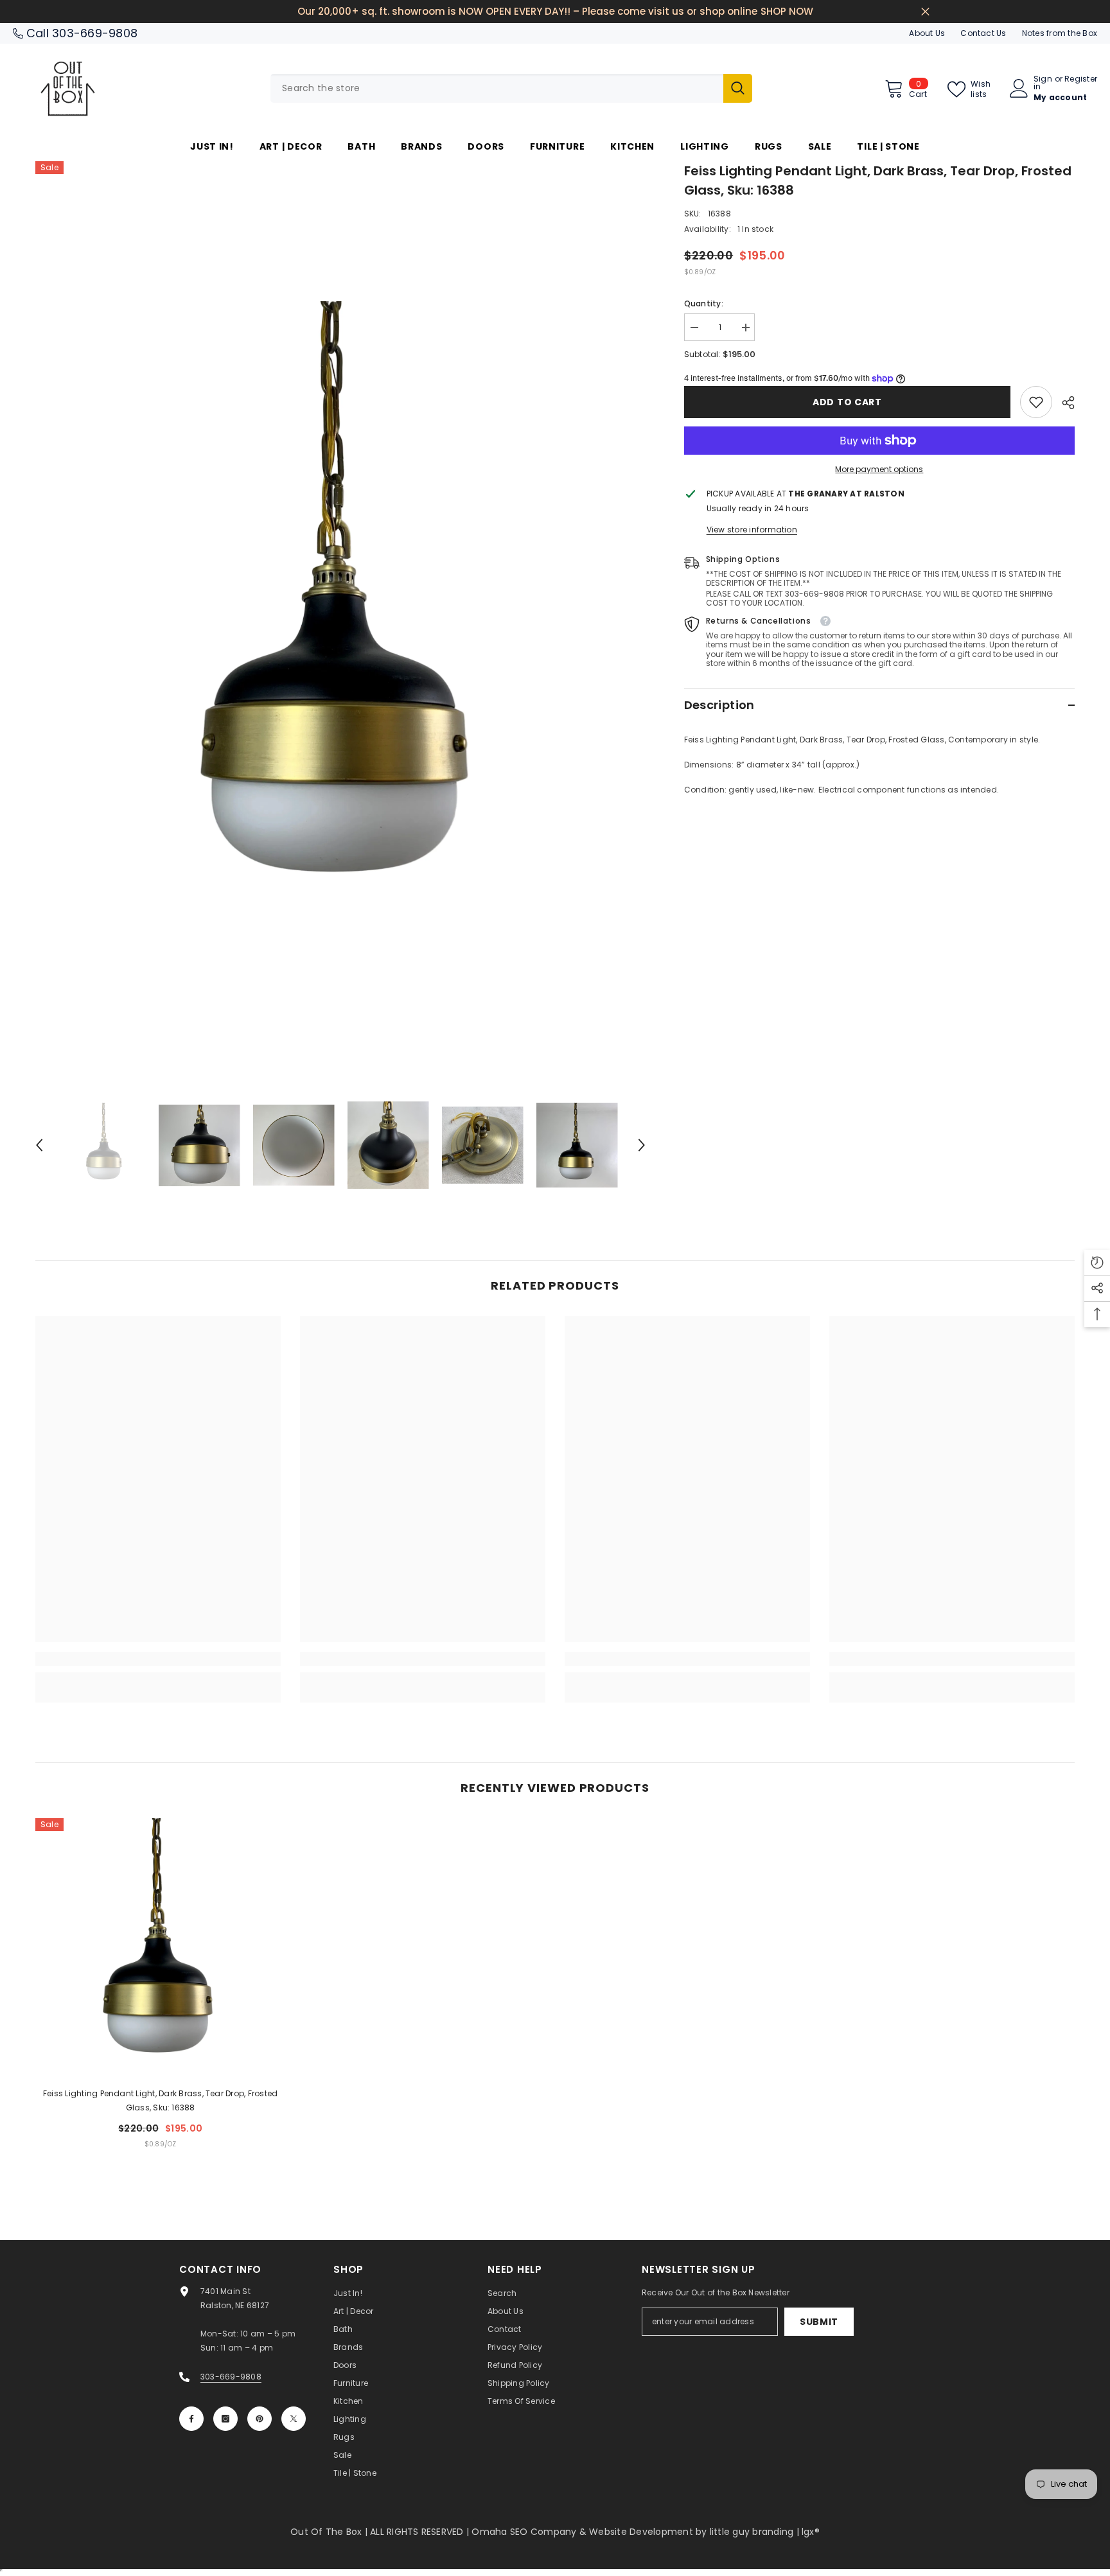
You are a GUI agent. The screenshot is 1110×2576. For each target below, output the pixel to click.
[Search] (511, 88)
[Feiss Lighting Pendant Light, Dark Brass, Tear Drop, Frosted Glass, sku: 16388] (161, 1948)
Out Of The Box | (330, 2532)
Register (1081, 80)
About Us (927, 33)
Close (925, 12)
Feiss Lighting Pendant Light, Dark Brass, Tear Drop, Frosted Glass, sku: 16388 (160, 2100)
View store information (752, 530)
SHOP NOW (787, 11)
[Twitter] (294, 2419)
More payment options (879, 469)
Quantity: (704, 303)
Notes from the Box (1060, 33)
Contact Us (983, 33)
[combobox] (497, 88)
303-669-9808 (95, 33)
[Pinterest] (260, 2419)
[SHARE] (1063, 403)
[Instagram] (225, 2419)
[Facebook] (191, 2419)
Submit (819, 2322)
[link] (1036, 402)
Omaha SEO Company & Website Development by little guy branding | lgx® (646, 2532)
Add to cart (847, 402)
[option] (340, 617)
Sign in (1043, 83)
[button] (39, 1145)
